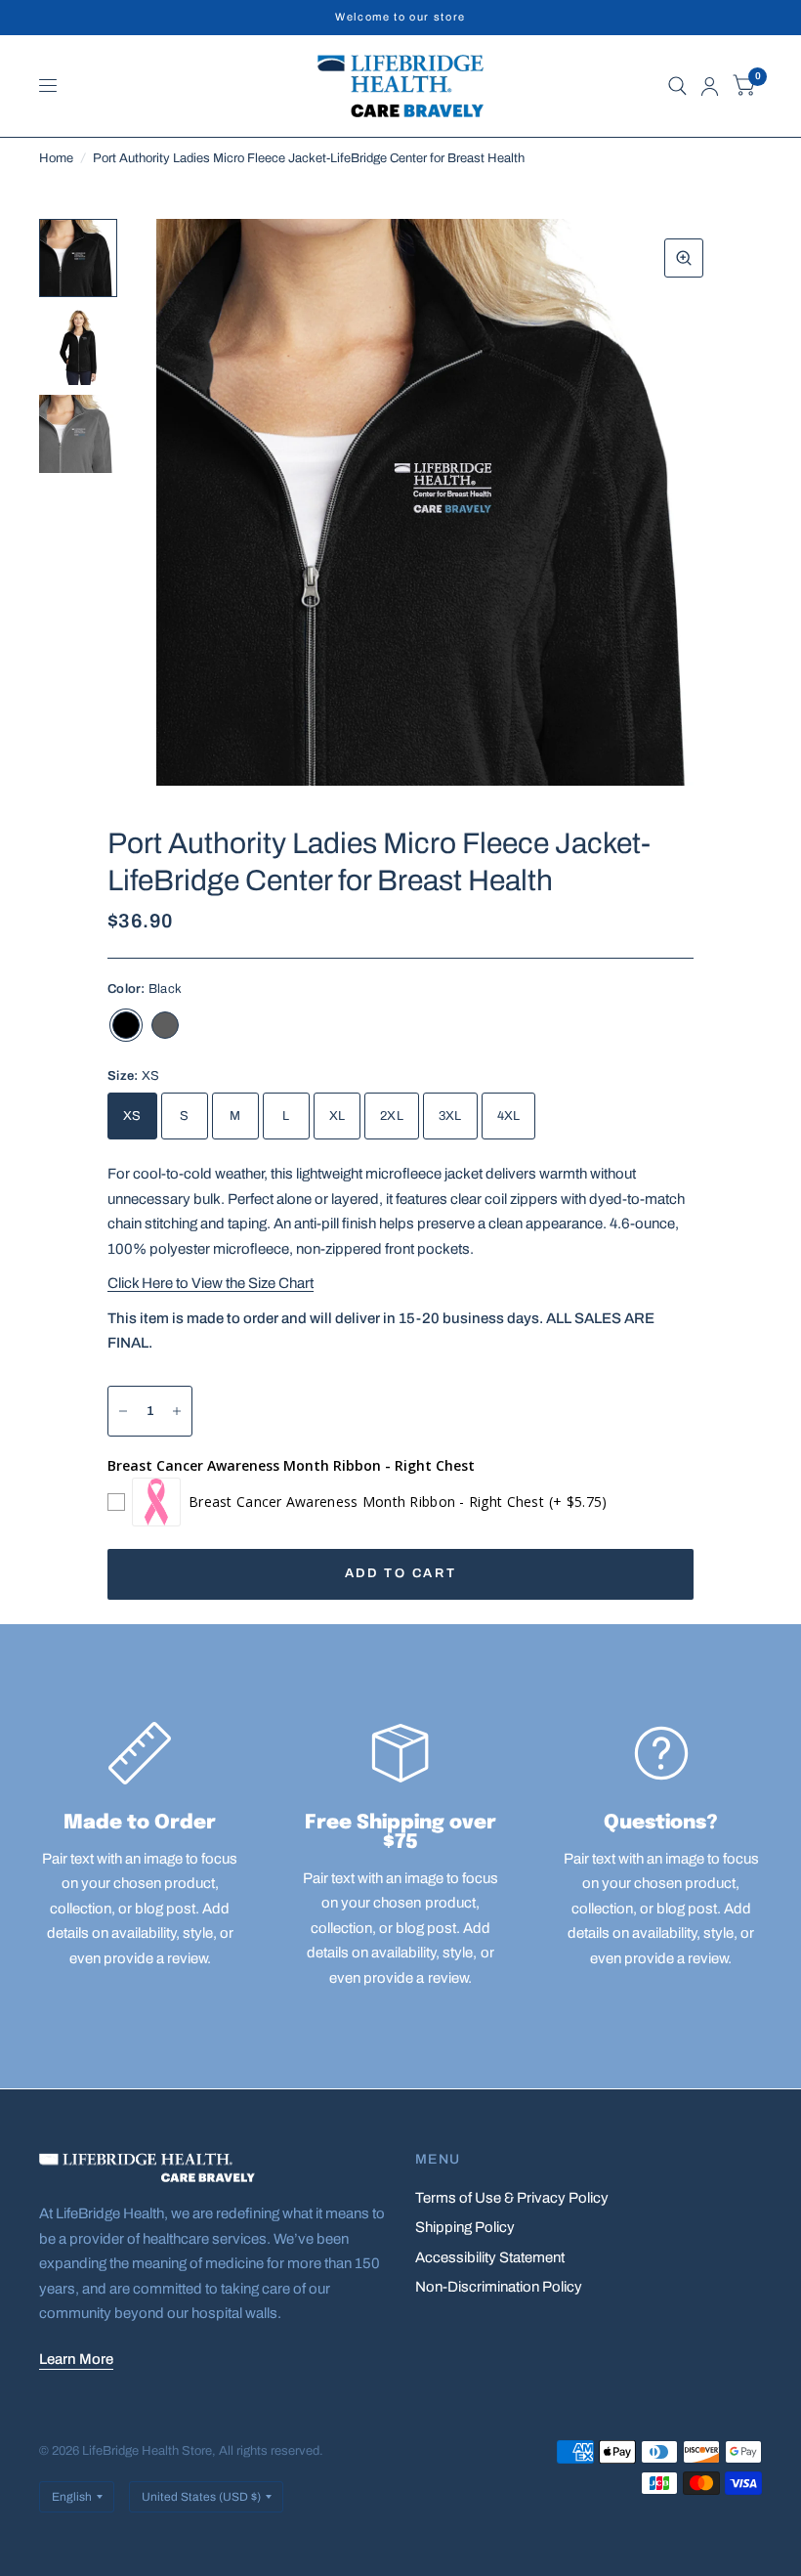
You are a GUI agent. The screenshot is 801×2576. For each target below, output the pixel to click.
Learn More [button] (76, 2359)
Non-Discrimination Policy (499, 2287)
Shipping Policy (465, 2227)
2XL (392, 1116)
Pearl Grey (165, 1025)
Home (56, 158)
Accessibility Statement (490, 2257)
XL (337, 1116)
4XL (509, 1116)
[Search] (677, 86)
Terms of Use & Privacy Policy (512, 2198)
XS (132, 1116)
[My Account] (710, 86)
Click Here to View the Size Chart (211, 1283)
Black (126, 1025)
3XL (450, 1116)
